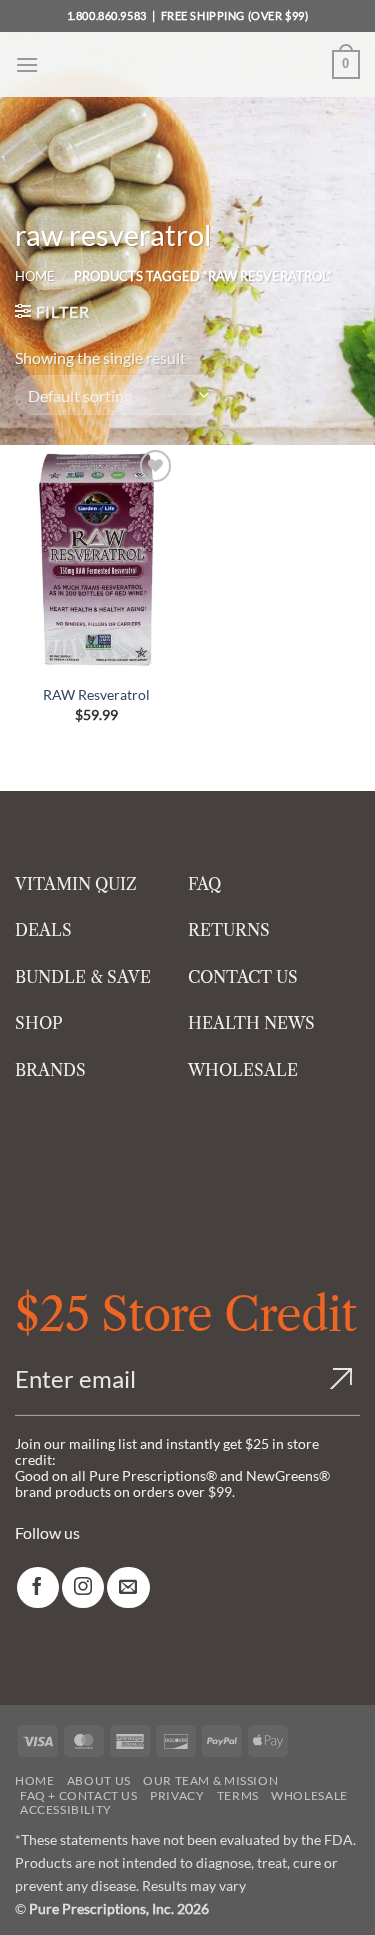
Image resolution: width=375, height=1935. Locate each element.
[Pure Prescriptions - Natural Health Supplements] (188, 64)
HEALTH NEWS (251, 1023)
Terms (238, 1795)
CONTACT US (243, 977)
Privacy (177, 1795)
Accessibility (66, 1809)
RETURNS (229, 930)
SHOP (39, 1023)
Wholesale (309, 1795)
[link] (38, 1587)
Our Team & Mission (210, 1780)
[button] (27, 64)
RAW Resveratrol (96, 694)
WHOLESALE (243, 1070)
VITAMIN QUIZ (76, 884)
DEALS (43, 930)
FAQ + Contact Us (79, 1795)
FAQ (204, 884)
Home (35, 276)
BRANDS (50, 1070)
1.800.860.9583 (107, 15)
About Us (99, 1780)
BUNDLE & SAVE (83, 977)
